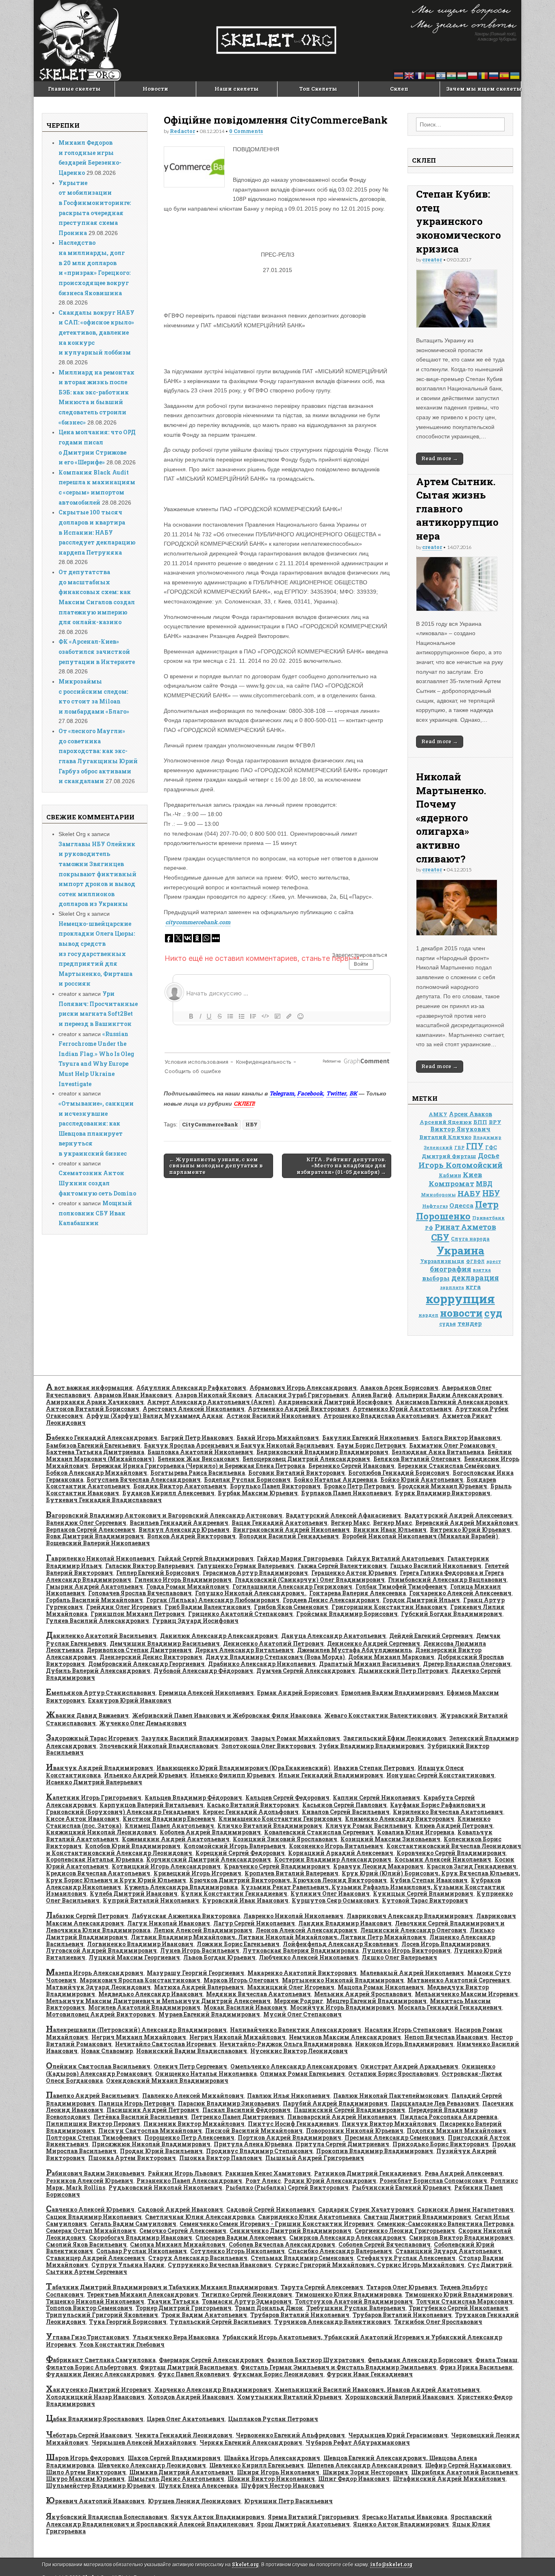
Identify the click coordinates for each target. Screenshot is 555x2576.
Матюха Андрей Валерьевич (199, 1987)
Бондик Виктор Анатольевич (180, 1486)
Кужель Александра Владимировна (181, 1887)
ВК (353, 1093)
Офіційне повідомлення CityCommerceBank (276, 120)
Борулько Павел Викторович (275, 1486)
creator (432, 259)
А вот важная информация (89, 1388)
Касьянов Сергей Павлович (345, 1805)
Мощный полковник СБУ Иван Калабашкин (95, 1213)
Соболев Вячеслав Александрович (282, 2244)
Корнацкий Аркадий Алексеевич (341, 1853)
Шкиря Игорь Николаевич (278, 2472)
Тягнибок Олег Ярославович (438, 2322)
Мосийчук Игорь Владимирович (342, 2007)
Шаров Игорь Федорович (85, 2458)
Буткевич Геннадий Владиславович (104, 1500)
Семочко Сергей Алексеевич (183, 2231)
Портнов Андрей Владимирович (289, 2137)
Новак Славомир (107, 2051)
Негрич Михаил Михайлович (139, 2037)
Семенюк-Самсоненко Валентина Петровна (445, 2224)
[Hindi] (452, 75)
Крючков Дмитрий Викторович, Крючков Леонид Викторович (288, 1880)
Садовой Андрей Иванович (180, 2209)
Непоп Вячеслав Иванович (446, 2037)
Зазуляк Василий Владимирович (195, 1738)
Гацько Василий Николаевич (436, 1566)
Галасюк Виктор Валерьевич (150, 1566)
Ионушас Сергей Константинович (440, 1775)
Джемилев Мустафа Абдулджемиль (354, 1650)
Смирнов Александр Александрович (348, 2237)
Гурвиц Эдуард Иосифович (195, 1621)
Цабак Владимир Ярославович (95, 2419)
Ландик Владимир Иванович (345, 1923)
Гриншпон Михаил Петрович (138, 1614)
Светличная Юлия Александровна (200, 2217)
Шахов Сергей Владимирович (174, 2458)
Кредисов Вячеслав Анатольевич (98, 1873)
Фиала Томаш (496, 2360)
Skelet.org (245, 2564)
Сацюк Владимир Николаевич (94, 2217)
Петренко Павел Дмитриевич (237, 2117)
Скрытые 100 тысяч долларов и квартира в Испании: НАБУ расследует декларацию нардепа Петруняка (97, 532)
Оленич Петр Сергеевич (190, 2066)
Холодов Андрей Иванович (191, 2397)
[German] (431, 75)
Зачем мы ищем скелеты (483, 89)
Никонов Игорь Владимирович (404, 2044)
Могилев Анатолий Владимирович (144, 2007)
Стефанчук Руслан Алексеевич (406, 2258)
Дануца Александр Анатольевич (334, 1636)
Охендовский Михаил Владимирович (167, 2081)
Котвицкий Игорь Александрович (166, 1866)
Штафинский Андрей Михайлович (449, 2479)
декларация (475, 1278)
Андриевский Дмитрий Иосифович (335, 1402)
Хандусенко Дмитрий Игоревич (99, 2390)
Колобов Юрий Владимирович (133, 1846)
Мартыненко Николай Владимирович (343, 1980)
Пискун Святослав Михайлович (150, 2131)
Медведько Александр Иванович (151, 1994)
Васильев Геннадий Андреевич (179, 1523)
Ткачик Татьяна (173, 2301)
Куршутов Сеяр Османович (335, 1900)
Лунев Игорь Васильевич (200, 1950)
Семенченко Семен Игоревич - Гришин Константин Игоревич (277, 2224)
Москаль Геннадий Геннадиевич (450, 2007)
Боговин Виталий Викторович (297, 1473)
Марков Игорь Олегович (241, 1980)
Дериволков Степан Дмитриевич (139, 1650)
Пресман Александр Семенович (395, 2137)
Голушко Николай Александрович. (250, 1593)
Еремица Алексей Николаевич (206, 1693)
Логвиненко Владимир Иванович (140, 1944)
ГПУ (475, 1146)
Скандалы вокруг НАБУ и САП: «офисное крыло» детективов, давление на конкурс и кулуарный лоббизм (96, 333)
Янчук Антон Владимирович (218, 2517)
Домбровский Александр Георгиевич (146, 1664)
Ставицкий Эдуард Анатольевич (448, 2251)
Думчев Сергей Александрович (306, 1671)
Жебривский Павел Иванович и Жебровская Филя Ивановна (227, 1715)
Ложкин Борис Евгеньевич (238, 1944)
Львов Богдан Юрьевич (219, 1957)
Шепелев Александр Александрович (364, 2465)
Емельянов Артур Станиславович (101, 1693)
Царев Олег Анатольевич (186, 2419)
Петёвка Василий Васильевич (141, 2117)
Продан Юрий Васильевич (161, 2151)
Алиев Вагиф (372, 1395)
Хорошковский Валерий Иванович (399, 2397)
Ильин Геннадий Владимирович (331, 1775)
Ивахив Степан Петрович (374, 1768)
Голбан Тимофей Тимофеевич (401, 1586)
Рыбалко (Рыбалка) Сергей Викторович (287, 2187)
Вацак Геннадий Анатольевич (280, 1523)
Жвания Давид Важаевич (87, 1715)
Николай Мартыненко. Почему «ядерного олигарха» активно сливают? (451, 818)
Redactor (182, 131)
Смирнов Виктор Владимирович (461, 2237)
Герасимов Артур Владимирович (255, 1573)
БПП (480, 1122)
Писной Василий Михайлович (254, 2131)
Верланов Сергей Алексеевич (91, 1530)
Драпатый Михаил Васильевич (369, 1664)
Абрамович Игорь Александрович (303, 1388)
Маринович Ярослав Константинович (140, 1980)
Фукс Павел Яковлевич (194, 2374)
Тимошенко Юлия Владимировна (349, 2294)
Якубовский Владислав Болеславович (107, 2517)
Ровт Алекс (263, 2181)
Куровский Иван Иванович (245, 1900)
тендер (470, 1323)
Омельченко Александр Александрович (294, 2066)
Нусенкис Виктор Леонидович (299, 2051)
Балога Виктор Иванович (461, 1438)
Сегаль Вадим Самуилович (133, 2224)
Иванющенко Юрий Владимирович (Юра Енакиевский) (243, 1768)
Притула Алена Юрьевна (253, 2144)
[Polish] (473, 75)
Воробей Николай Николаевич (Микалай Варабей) (420, 1536)
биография (451, 1269)
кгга (473, 1287)
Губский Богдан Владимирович (452, 1614)
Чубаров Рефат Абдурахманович (358, 2442)
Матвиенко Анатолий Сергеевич (459, 1980)
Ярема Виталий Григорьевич (313, 2517)
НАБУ (469, 1193)
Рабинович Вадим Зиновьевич (95, 2173)
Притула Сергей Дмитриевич (342, 2144)
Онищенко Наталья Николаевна (206, 2074)
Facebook (310, 1093)
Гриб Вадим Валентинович (208, 1607)
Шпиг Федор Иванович (354, 2479)
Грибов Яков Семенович (291, 1607)
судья (448, 1324)
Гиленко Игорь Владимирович (183, 1580)
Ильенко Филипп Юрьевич (233, 1775)
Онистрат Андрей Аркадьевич (409, 2066)
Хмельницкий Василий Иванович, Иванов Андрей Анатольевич (377, 2390)
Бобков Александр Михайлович (96, 1473)
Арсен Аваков (470, 1114)
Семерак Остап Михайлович (91, 2231)
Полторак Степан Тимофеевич (93, 2137)
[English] (410, 75)
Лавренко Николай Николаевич (293, 1916)
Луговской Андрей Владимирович (101, 1950)
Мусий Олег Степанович (302, 2014)
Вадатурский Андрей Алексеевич (458, 1515)
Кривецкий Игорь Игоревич (197, 1873)
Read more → (440, 458)
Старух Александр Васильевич (198, 2258)
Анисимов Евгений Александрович (452, 1402)
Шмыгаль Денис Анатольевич (176, 2479)
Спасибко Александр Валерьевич (340, 2251)
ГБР (459, 1148)
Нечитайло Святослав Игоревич (166, 2044)
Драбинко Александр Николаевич (262, 1664)
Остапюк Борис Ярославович (393, 2074)
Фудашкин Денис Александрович (100, 2374)
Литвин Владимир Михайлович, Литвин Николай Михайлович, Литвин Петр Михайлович (279, 1937)
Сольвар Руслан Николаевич (142, 2251)
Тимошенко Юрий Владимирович (459, 2294)
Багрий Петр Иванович (197, 1438)
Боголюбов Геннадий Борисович (399, 1473)
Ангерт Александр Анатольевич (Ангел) (211, 1402)
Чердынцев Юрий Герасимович (398, 2435)
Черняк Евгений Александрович (251, 2442)
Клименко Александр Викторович (400, 1819)
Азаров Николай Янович (214, 1395)
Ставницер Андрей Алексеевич (95, 2258)
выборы (436, 1278)
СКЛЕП (244, 1103)
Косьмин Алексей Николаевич (443, 1859)
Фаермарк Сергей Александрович (211, 2360)
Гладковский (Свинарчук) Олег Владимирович (310, 1580)
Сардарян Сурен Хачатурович (366, 2209)
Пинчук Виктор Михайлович (389, 2124)
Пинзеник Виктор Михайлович (194, 2124)
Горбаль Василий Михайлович (94, 1600)
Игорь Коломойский (461, 1165)
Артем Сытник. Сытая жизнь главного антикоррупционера (457, 508)
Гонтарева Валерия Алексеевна (358, 1593)
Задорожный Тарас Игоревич (92, 1738)
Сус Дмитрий (490, 2265)
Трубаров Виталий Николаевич (300, 2315)
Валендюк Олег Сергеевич (86, 1523)
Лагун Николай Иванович (169, 1923)
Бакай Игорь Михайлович (278, 1438)
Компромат (451, 1183)
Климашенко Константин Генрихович (280, 1819)
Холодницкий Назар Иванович (95, 2397)
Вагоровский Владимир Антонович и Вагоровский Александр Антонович (164, 1515)
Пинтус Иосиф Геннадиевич (293, 2124)
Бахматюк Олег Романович (452, 1445)
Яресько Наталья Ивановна (405, 2517)
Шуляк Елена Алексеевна (198, 2486)
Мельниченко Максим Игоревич (466, 1994)
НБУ (251, 1124)
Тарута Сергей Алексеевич (322, 2287)
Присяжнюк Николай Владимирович (151, 2144)
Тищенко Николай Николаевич (95, 2301)
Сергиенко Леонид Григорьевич (405, 2231)
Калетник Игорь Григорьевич (94, 1798)
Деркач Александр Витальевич (244, 1650)
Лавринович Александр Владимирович (410, 1916)
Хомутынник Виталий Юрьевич (289, 2397)
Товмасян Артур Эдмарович (247, 2301)
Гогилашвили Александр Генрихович (292, 1586)
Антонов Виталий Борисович (93, 1409)
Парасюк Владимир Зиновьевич (229, 2103)
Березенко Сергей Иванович (351, 1466)
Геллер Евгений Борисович (158, 1573)
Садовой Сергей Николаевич (271, 2209)
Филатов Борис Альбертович (91, 2367)
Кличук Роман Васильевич (369, 1826)
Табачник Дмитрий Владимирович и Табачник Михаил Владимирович (162, 2287)
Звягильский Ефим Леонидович (395, 1738)
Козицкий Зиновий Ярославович (285, 1839)
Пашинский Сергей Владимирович (349, 2110)
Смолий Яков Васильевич (86, 2244)
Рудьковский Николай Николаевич (165, 2187)
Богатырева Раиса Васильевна (198, 1473)
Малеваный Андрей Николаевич (412, 1973)
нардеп (428, 1315)
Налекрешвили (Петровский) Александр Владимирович (136, 2030)
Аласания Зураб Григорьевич (302, 1395)
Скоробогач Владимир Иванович (141, 2237)
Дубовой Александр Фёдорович (203, 1671)
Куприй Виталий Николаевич (151, 1900)
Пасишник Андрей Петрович (153, 2110)
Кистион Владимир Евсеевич (169, 1819)
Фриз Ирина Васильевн (476, 2367)
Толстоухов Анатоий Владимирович (354, 2301)
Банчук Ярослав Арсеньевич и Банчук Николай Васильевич (239, 1445)
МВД (484, 1184)
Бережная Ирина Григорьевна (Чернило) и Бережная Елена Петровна (198, 1466)
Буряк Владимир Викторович (443, 1493)
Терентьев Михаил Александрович (143, 2294)
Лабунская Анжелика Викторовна (186, 1916)
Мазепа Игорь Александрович (95, 1973)
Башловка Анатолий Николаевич (200, 1452)
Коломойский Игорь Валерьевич (235, 1846)
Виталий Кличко (445, 1137)
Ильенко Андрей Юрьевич (145, 1775)
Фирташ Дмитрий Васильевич (189, 2367)
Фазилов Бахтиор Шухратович (315, 2360)
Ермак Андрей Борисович (298, 1693)
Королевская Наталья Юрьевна (94, 1859)
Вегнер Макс (350, 1523)
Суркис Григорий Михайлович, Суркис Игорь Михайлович (370, 2265)
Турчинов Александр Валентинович (333, 2322)
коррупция (460, 1299)
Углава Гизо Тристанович (88, 2337)
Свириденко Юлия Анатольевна (309, 2217)
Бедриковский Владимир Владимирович (322, 1452)
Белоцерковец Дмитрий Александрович (306, 1459)
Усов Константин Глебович (122, 2344)
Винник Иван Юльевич (390, 1530)
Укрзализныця (442, 1261)
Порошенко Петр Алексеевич (189, 2137)
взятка (482, 1270)
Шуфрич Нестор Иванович (283, 2486)
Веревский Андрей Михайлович (467, 1523)
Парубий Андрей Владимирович (335, 2103)
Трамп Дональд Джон (269, 2308)
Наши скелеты (237, 89)
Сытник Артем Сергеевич (87, 2272)
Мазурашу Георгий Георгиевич (195, 1973)
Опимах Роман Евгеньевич (302, 2074)
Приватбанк (488, 1218)
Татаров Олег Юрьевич (402, 2287)
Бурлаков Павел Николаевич (346, 1493)
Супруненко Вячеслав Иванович (220, 2265)
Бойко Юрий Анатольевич (422, 1480)
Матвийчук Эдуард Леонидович (98, 1987)
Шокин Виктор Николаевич (271, 2479)
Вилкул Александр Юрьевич (184, 1530)
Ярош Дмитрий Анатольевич (303, 2524)
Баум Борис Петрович (371, 1445)
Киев (473, 1175)
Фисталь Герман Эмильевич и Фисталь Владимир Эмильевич (338, 2367)
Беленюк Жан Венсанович (198, 1459)
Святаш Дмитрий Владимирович (417, 2217)
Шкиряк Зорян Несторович (365, 2472)
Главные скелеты (74, 89)
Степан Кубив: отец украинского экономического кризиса (459, 221)
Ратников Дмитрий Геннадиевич (368, 2173)
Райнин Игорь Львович (185, 2173)
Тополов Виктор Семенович (89, 2308)
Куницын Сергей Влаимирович (423, 1893)
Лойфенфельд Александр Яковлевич (340, 1944)
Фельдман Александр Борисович (420, 2360)
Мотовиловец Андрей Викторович (101, 2014)
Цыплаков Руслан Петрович (273, 2419)
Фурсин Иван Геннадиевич (370, 2374)
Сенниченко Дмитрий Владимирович (291, 2231)
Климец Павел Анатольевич (169, 1826)
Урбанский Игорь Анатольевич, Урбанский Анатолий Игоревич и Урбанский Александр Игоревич (274, 2341)
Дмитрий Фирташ (449, 1156)
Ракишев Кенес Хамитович (268, 2173)
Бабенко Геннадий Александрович (102, 1438)
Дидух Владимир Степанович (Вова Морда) (275, 1657)
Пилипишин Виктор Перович (93, 2124)
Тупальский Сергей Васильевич (220, 2322)
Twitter (336, 1093)
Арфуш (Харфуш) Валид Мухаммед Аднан (155, 1416)
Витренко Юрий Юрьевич (470, 1530)
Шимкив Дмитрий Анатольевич (181, 2472)
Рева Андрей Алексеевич (464, 2173)
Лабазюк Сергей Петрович (87, 1916)
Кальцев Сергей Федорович (287, 1798)
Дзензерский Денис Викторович (151, 1657)
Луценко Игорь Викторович (406, 1950)
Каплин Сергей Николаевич (376, 1798)
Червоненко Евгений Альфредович (290, 2435)
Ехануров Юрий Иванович (130, 1700)
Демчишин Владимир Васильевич (165, 1643)
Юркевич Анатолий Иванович (95, 2501)
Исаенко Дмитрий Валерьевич (94, 1782)
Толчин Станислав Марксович (464, 2301)
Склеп (399, 89)
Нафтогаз (435, 1206)
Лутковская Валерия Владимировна (301, 1950)
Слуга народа (470, 1239)
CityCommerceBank (210, 1124)
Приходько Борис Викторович (441, 2144)
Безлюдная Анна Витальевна (438, 1452)
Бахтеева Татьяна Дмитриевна (95, 1452)
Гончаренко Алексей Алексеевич (460, 1593)
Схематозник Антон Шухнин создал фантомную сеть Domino (97, 1183)
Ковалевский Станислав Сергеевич (319, 1832)
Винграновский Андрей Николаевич (291, 1530)
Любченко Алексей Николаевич (309, 1957)
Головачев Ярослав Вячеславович (140, 1593)
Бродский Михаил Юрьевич (442, 1486)
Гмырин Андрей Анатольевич (94, 1586)
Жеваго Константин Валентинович (380, 1715)
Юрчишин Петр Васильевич (288, 2501)
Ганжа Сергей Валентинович (342, 1566)
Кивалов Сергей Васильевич (346, 1812)
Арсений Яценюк (446, 1122)
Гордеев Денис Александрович (331, 1600)
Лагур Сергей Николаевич (254, 1923)
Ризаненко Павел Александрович (189, 2181)
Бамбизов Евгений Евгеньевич (93, 1445)
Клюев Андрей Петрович (454, 1826)
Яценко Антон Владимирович (401, 2524)
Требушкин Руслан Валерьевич (356, 2308)
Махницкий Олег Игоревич (291, 1987)
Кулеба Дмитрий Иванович (134, 1893)
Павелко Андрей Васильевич (92, 2096)
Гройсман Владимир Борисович (347, 1614)
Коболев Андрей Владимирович (210, 1832)
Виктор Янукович (460, 1129)
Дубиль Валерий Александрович (98, 1671)
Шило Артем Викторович (86, 2472)
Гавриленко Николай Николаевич (100, 1558)
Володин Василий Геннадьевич (289, 1536)
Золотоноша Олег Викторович (269, 1746)
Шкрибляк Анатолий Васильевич (465, 2472)
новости (461, 1313)
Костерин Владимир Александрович (333, 1859)
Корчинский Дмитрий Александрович (209, 1859)
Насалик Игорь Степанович (408, 2030)
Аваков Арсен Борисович (399, 1388)
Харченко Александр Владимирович (213, 2390)
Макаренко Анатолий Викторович (302, 1973)
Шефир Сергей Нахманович (468, 2465)
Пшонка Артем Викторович (132, 2158)
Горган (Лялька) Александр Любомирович (213, 1600)
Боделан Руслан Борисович (247, 1480)
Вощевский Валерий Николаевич (98, 1543)
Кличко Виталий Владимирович (270, 1826)
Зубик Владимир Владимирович (372, 1746)
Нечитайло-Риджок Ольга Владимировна (286, 2044)
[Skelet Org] (277, 41)
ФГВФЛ (475, 1261)
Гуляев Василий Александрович (98, 1621)
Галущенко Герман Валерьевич (246, 1566)
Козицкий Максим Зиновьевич (390, 1839)
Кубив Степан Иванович (429, 1880)
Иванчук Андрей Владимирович (100, 1768)
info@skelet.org (391, 2564)
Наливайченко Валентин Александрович (296, 2030)
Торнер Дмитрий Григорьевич (184, 2308)
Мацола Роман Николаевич (381, 1987)
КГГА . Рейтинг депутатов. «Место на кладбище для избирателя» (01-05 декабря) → (341, 1166)
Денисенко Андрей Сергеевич (374, 1643)
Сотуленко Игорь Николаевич (237, 2251)
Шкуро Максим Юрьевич (85, 2479)
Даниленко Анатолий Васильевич (101, 1636)
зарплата (452, 1287)
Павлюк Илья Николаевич (288, 2096)
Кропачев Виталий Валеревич (292, 1873)
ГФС (491, 1147)
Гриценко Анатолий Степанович (241, 1614)
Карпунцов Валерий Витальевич (152, 1805)
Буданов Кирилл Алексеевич (168, 1493)
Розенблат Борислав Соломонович (433, 2181)
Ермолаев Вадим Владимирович (392, 1693)
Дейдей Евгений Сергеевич (431, 1636)
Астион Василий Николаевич (273, 1416)
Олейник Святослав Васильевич (98, 2066)
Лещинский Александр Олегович (413, 1930)
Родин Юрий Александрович (330, 2181)
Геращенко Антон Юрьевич (354, 1573)
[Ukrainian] (515, 75)
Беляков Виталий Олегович (417, 1459)
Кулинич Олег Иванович (330, 1893)
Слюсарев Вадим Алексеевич (241, 2237)
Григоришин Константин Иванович (389, 1607)
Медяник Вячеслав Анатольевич (258, 1994)
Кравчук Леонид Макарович (378, 1866)
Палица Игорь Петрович (137, 2103)
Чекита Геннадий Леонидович (184, 2435)
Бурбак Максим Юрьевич (258, 1493)
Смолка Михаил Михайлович (178, 2244)
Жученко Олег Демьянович (143, 1723)
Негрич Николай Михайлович (237, 2037)
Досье (489, 1155)
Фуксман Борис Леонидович (278, 2374)
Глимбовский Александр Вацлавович (447, 1580)
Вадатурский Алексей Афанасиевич (343, 1515)
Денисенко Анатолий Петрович (273, 1643)
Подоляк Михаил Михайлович (456, 2131)
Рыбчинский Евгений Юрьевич (401, 2187)
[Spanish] (505, 75)
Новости (155, 89)
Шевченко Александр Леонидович (152, 2465)
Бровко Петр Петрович (359, 1486)
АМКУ (438, 1114)
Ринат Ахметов (465, 1227)
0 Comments (246, 131)
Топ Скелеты (318, 89)
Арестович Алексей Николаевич (194, 1409)
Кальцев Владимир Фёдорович (193, 1798)
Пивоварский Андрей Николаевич (342, 2117)
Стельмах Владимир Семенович (302, 2258)
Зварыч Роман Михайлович (296, 1738)
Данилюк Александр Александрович (219, 1636)
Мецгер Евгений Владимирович (376, 2001)
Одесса (461, 1205)
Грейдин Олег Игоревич (124, 1607)
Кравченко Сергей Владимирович (277, 1866)
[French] (420, 75)
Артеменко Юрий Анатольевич (402, 1409)
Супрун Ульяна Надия (128, 2265)
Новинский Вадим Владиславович (192, 2051)
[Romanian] (483, 75)
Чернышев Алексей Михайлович (144, 2442)
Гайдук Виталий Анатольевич (395, 1558)
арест (494, 1261)
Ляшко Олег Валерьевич (399, 1957)
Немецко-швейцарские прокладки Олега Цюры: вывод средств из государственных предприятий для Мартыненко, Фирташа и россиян (97, 954)
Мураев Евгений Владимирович (209, 2014)
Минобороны (438, 1195)
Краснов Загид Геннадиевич (472, 1866)
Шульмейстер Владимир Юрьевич (101, 2486)
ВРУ (495, 1122)
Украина (461, 1250)
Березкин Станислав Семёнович (449, 1466)
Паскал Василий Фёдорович (246, 2110)
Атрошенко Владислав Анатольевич (381, 1416)
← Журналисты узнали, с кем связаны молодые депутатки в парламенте (216, 1166)
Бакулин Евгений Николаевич (370, 1438)
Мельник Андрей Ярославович (363, 1994)
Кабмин (450, 1175)
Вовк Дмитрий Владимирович (95, 1536)
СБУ (440, 1237)
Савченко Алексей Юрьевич (90, 2209)
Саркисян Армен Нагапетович (465, 2209)
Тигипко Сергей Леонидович (247, 2294)
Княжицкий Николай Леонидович (101, 1832)
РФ (429, 1228)
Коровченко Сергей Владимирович (451, 1853)
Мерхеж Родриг (298, 2001)
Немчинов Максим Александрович (345, 2037)
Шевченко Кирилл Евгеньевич (257, 2465)
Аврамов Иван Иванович (133, 1395)
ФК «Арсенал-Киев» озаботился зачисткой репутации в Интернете (97, 651)
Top (536, 2557)
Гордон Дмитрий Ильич (421, 1600)
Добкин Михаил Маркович (391, 1657)
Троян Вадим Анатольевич (204, 2315)
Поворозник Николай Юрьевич (355, 2131)
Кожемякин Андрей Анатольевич (176, 1839)
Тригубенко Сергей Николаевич (459, 2308)
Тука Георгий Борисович (128, 2322)
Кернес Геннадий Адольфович (251, 1812)
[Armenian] (399, 75)
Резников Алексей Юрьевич (90, 2181)
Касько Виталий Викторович (253, 1805)
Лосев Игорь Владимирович (446, 1944)
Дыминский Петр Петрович (403, 1671)
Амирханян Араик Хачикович (95, 1402)
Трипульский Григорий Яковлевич (102, 2315)
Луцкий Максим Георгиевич (134, 1957)
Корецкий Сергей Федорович (240, 1853)
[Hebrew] (441, 75)
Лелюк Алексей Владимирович (203, 1930)
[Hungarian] (462, 75)
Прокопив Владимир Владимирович (375, 2151)
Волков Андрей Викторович (191, 1536)
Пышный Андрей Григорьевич (315, 2158)
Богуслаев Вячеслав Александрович (144, 1480)
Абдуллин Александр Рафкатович (191, 1388)
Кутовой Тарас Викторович (425, 1900)
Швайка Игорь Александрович (272, 2458)
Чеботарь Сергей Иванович (89, 2435)
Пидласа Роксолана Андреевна (449, 2117)
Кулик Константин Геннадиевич (234, 1893)
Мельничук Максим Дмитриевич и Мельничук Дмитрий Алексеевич (158, 2001)
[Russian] (494, 75)
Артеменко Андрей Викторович (299, 1409)
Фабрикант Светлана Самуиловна (101, 2360)
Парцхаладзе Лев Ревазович (435, 2103)
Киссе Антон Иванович (83, 1819)
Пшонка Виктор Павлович (221, 2158)
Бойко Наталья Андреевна (335, 1480)
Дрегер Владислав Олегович (467, 1664)
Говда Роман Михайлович (188, 1586)
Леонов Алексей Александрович (306, 1930)
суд (493, 1313)
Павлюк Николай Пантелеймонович (391, 2096)
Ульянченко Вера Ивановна (176, 2337)
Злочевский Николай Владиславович (159, 1746)
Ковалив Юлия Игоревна (416, 1832)
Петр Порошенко (457, 1210)
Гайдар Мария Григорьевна (300, 1558)
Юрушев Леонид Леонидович (194, 2501)
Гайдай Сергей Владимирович (206, 1558)
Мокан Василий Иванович (245, 2007)
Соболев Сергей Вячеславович (385, 2244)
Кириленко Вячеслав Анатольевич (448, 1812)
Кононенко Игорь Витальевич (336, 1846)
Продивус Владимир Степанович (259, 2151)
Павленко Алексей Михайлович (193, 2096)
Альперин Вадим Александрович (449, 1395)
